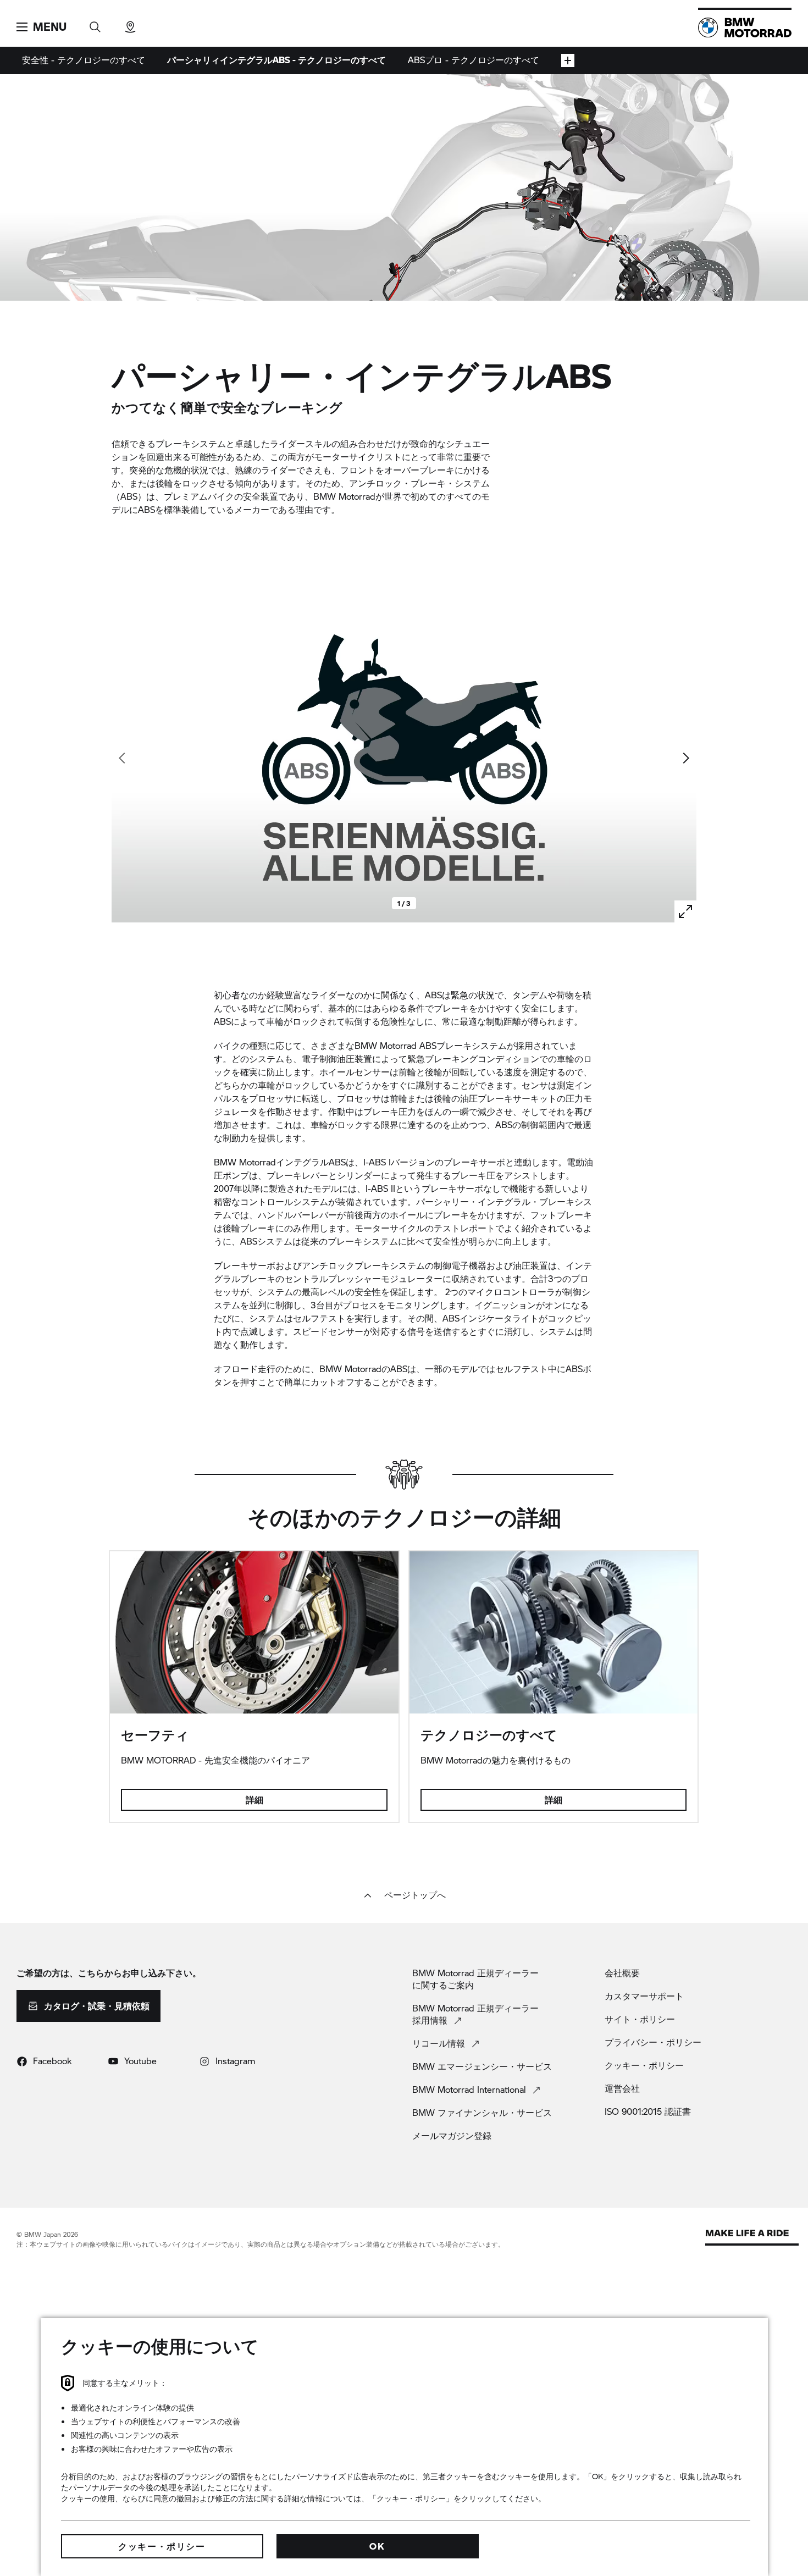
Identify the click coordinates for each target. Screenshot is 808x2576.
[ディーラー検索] (130, 23)
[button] (41, 27)
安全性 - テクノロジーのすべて (84, 60)
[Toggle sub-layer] (568, 60)
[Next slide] (685, 758)
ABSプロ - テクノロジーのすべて (474, 60)
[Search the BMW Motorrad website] (95, 23)
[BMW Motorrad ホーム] (745, 27)
